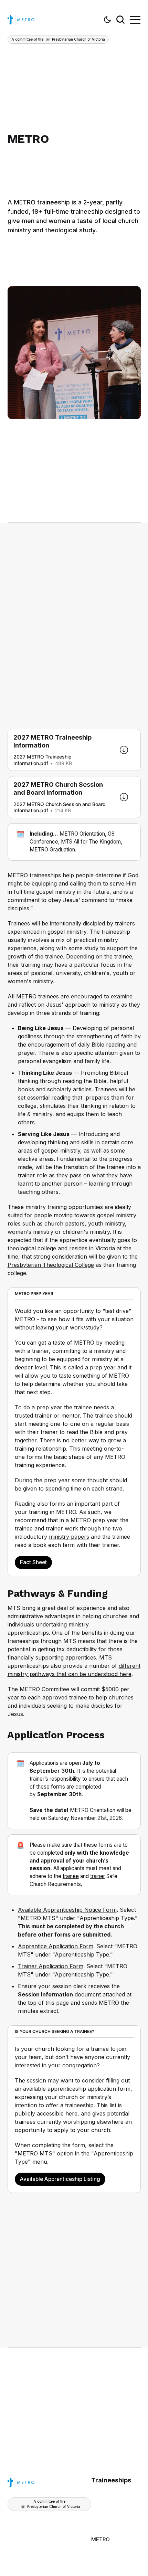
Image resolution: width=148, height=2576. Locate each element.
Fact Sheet (33, 1562)
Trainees (19, 923)
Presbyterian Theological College (51, 1265)
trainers (125, 923)
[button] (107, 20)
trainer (98, 1876)
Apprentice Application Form (56, 1946)
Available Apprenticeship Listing (60, 2179)
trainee (71, 1876)
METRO (101, 2539)
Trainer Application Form (51, 1966)
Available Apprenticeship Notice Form (67, 1910)
